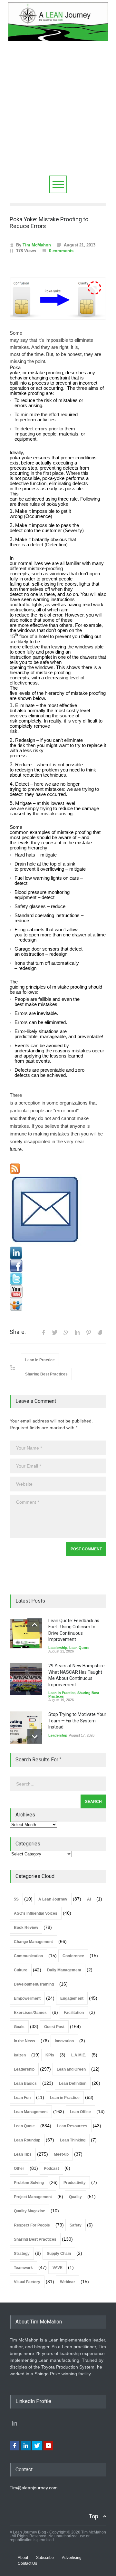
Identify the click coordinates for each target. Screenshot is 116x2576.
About (23, 2558)
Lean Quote (79, 1648)
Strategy (22, 2254)
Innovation (64, 2041)
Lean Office (80, 2112)
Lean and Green (71, 2069)
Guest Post (54, 2027)
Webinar (68, 2282)
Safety (76, 2225)
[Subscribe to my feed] (58, 1169)
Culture (21, 1970)
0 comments (61, 251)
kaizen (20, 2055)
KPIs (50, 2055)
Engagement (72, 1998)
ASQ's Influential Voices (36, 1913)
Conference (73, 1956)
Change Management (33, 1942)
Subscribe (45, 2558)
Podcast (51, 2169)
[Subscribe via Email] (58, 1210)
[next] (35, 1736)
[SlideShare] (58, 1305)
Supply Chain (59, 2254)
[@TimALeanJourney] (58, 1279)
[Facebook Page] (58, 1266)
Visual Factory (27, 2282)
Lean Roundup (27, 2140)
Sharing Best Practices (46, 1374)
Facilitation (74, 2013)
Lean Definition (73, 2083)
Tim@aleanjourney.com (34, 2488)
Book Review (26, 1928)
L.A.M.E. (79, 2055)
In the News (24, 2041)
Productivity (75, 2183)
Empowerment (27, 1998)
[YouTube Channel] (58, 1292)
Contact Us (27, 2563)
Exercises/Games (30, 2013)
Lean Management (31, 2112)
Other (19, 2169)
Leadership (58, 1648)
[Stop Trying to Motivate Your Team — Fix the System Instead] (26, 1728)
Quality (75, 2197)
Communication (28, 1956)
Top (93, 2516)
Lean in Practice (40, 1360)
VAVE (58, 2268)
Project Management (33, 2197)
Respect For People (32, 2225)
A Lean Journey (53, 1899)
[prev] (35, 1625)
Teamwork (23, 2268)
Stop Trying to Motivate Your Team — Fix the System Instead (77, 1721)
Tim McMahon (37, 245)
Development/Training (34, 1984)
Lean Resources (72, 2126)
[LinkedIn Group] (58, 1253)
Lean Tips (23, 2154)
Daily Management (64, 1970)
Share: (18, 1332)
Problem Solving (29, 2183)
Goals (19, 2027)
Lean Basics (25, 2083)
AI (89, 1899)
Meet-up (61, 2154)
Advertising (72, 2558)
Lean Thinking (73, 2140)
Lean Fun (22, 2098)
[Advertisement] (58, 114)
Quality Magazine (29, 2211)
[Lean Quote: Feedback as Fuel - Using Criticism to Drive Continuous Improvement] (26, 1634)
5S (16, 1899)
